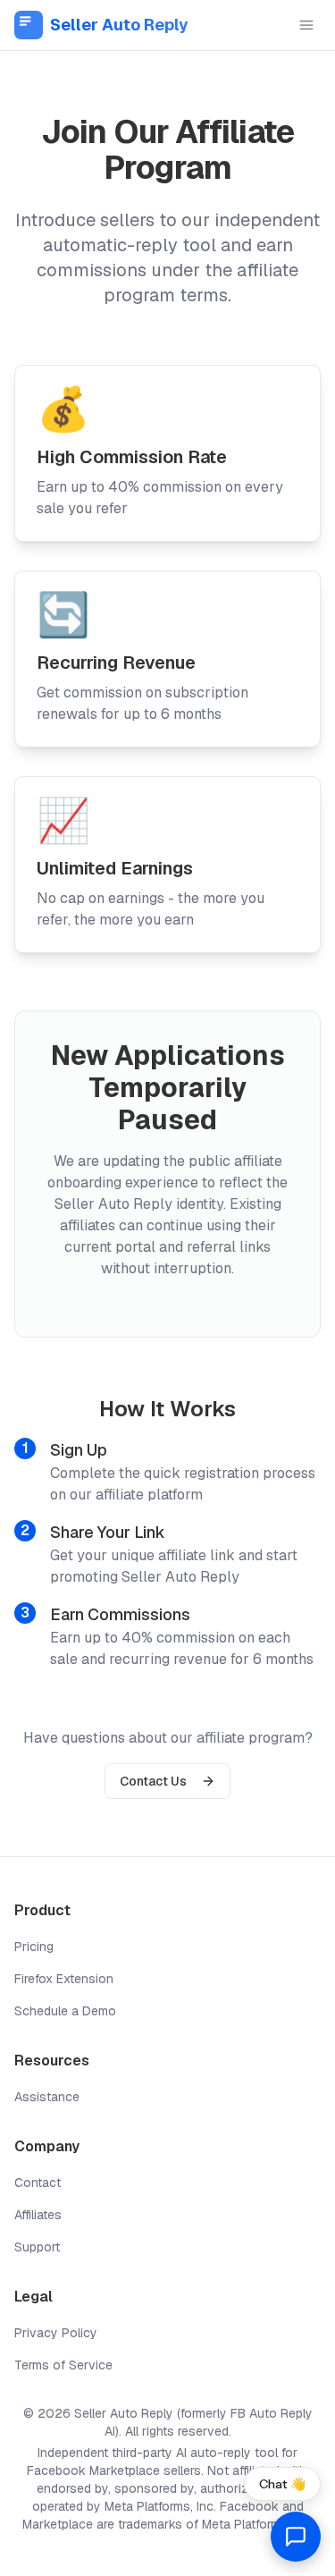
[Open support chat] (296, 2537)
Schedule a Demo (65, 2011)
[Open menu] (306, 25)
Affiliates (38, 2215)
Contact (38, 2183)
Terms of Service (63, 2365)
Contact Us (153, 1781)
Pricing (34, 1947)
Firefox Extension (64, 1979)
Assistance (47, 2097)
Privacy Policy (56, 2333)
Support (37, 2247)
